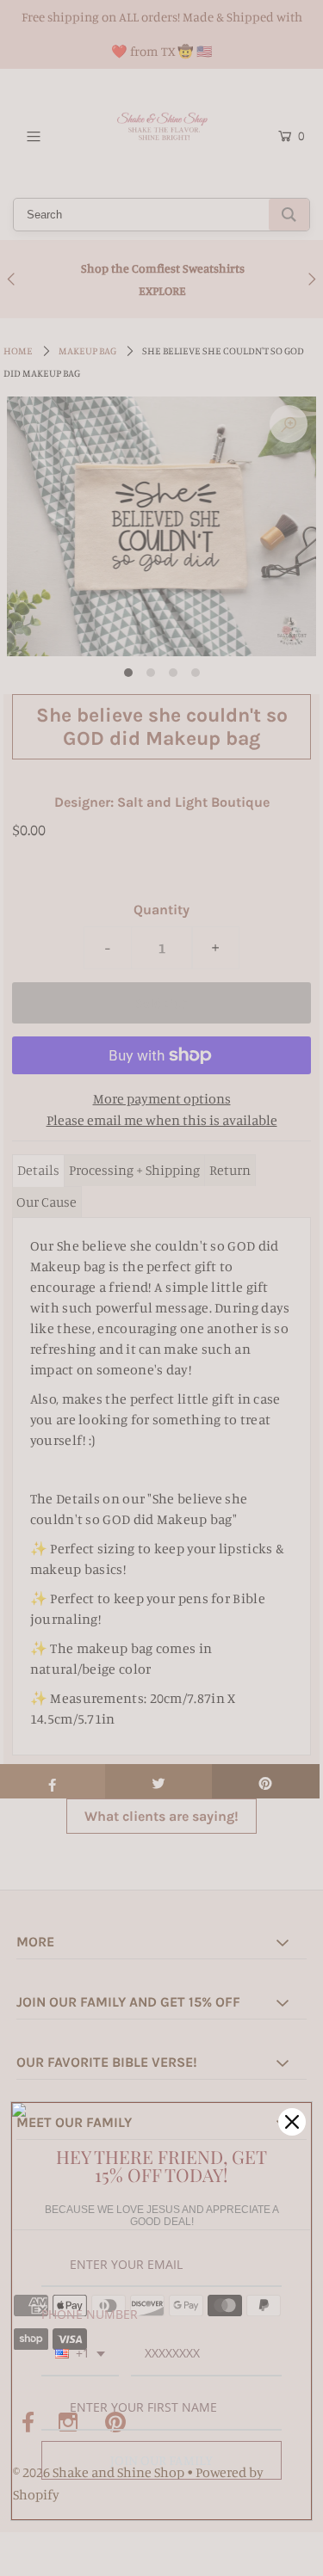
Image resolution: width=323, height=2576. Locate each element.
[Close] (292, 2122)
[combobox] (80, 2355)
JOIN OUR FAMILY (161, 2460)
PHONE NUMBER (90, 2314)
